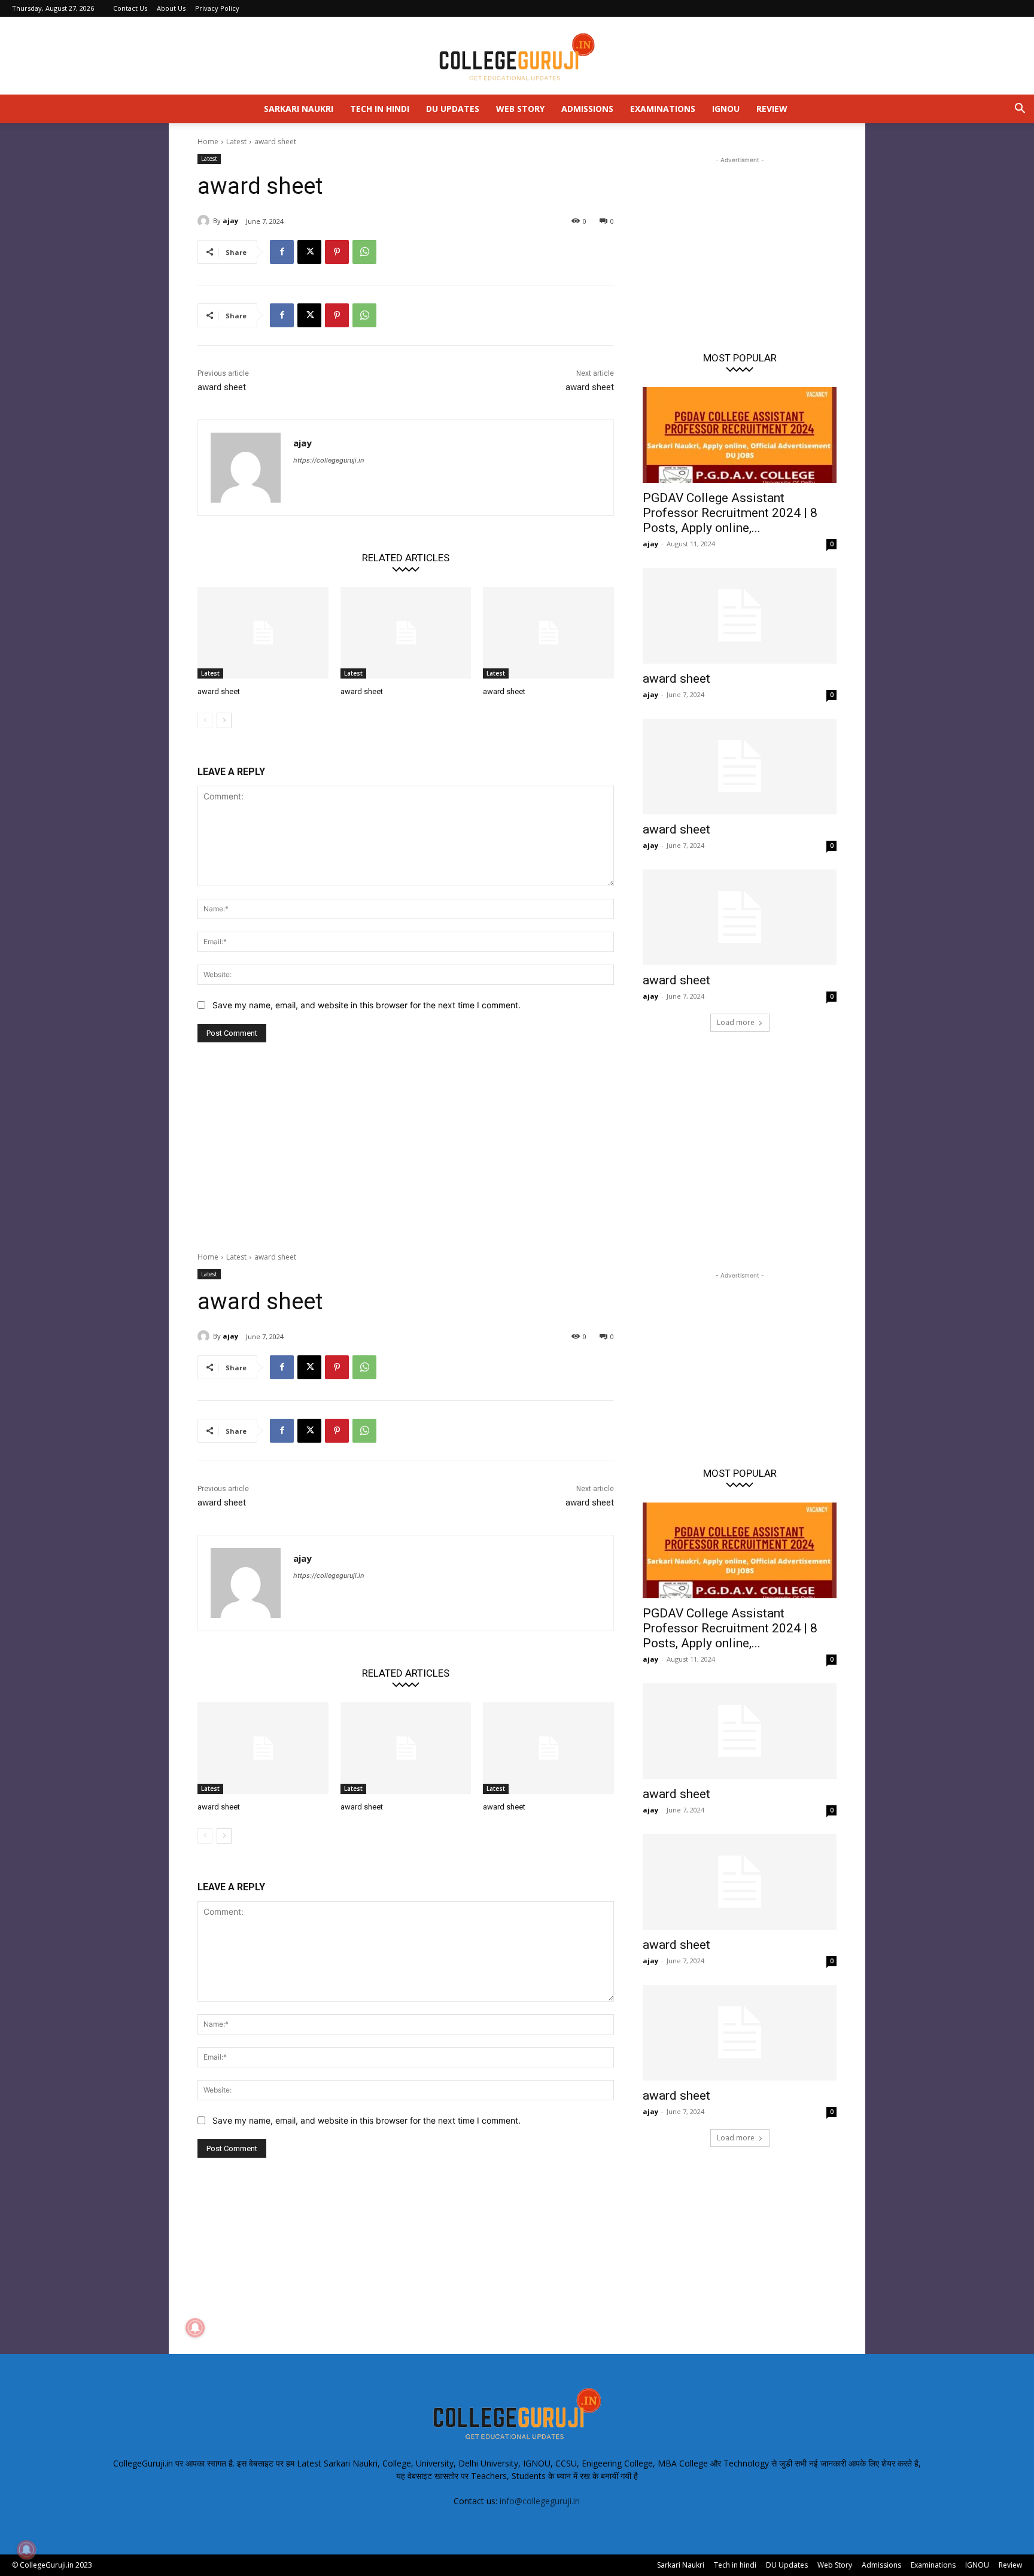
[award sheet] (263, 633)
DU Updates (453, 109)
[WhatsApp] (364, 252)
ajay (230, 221)
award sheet (222, 387)
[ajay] (205, 221)
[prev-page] (205, 720)
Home (208, 142)
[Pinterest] (337, 252)
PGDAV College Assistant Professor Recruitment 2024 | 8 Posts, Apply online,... (730, 513)
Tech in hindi (380, 109)
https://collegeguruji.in (329, 460)
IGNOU (726, 109)
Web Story (520, 109)
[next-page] (224, 720)
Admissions (587, 109)
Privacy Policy (217, 8)
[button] (1020, 110)
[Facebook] (282, 252)
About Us (171, 8)
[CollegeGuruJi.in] (517, 56)
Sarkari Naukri (299, 109)
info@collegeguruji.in (540, 2501)
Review (772, 109)
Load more (736, 1022)
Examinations (663, 109)
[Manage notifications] (26, 2550)
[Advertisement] (740, 241)
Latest (236, 142)
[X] (309, 252)
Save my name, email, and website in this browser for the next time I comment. (367, 1005)
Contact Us (130, 8)
